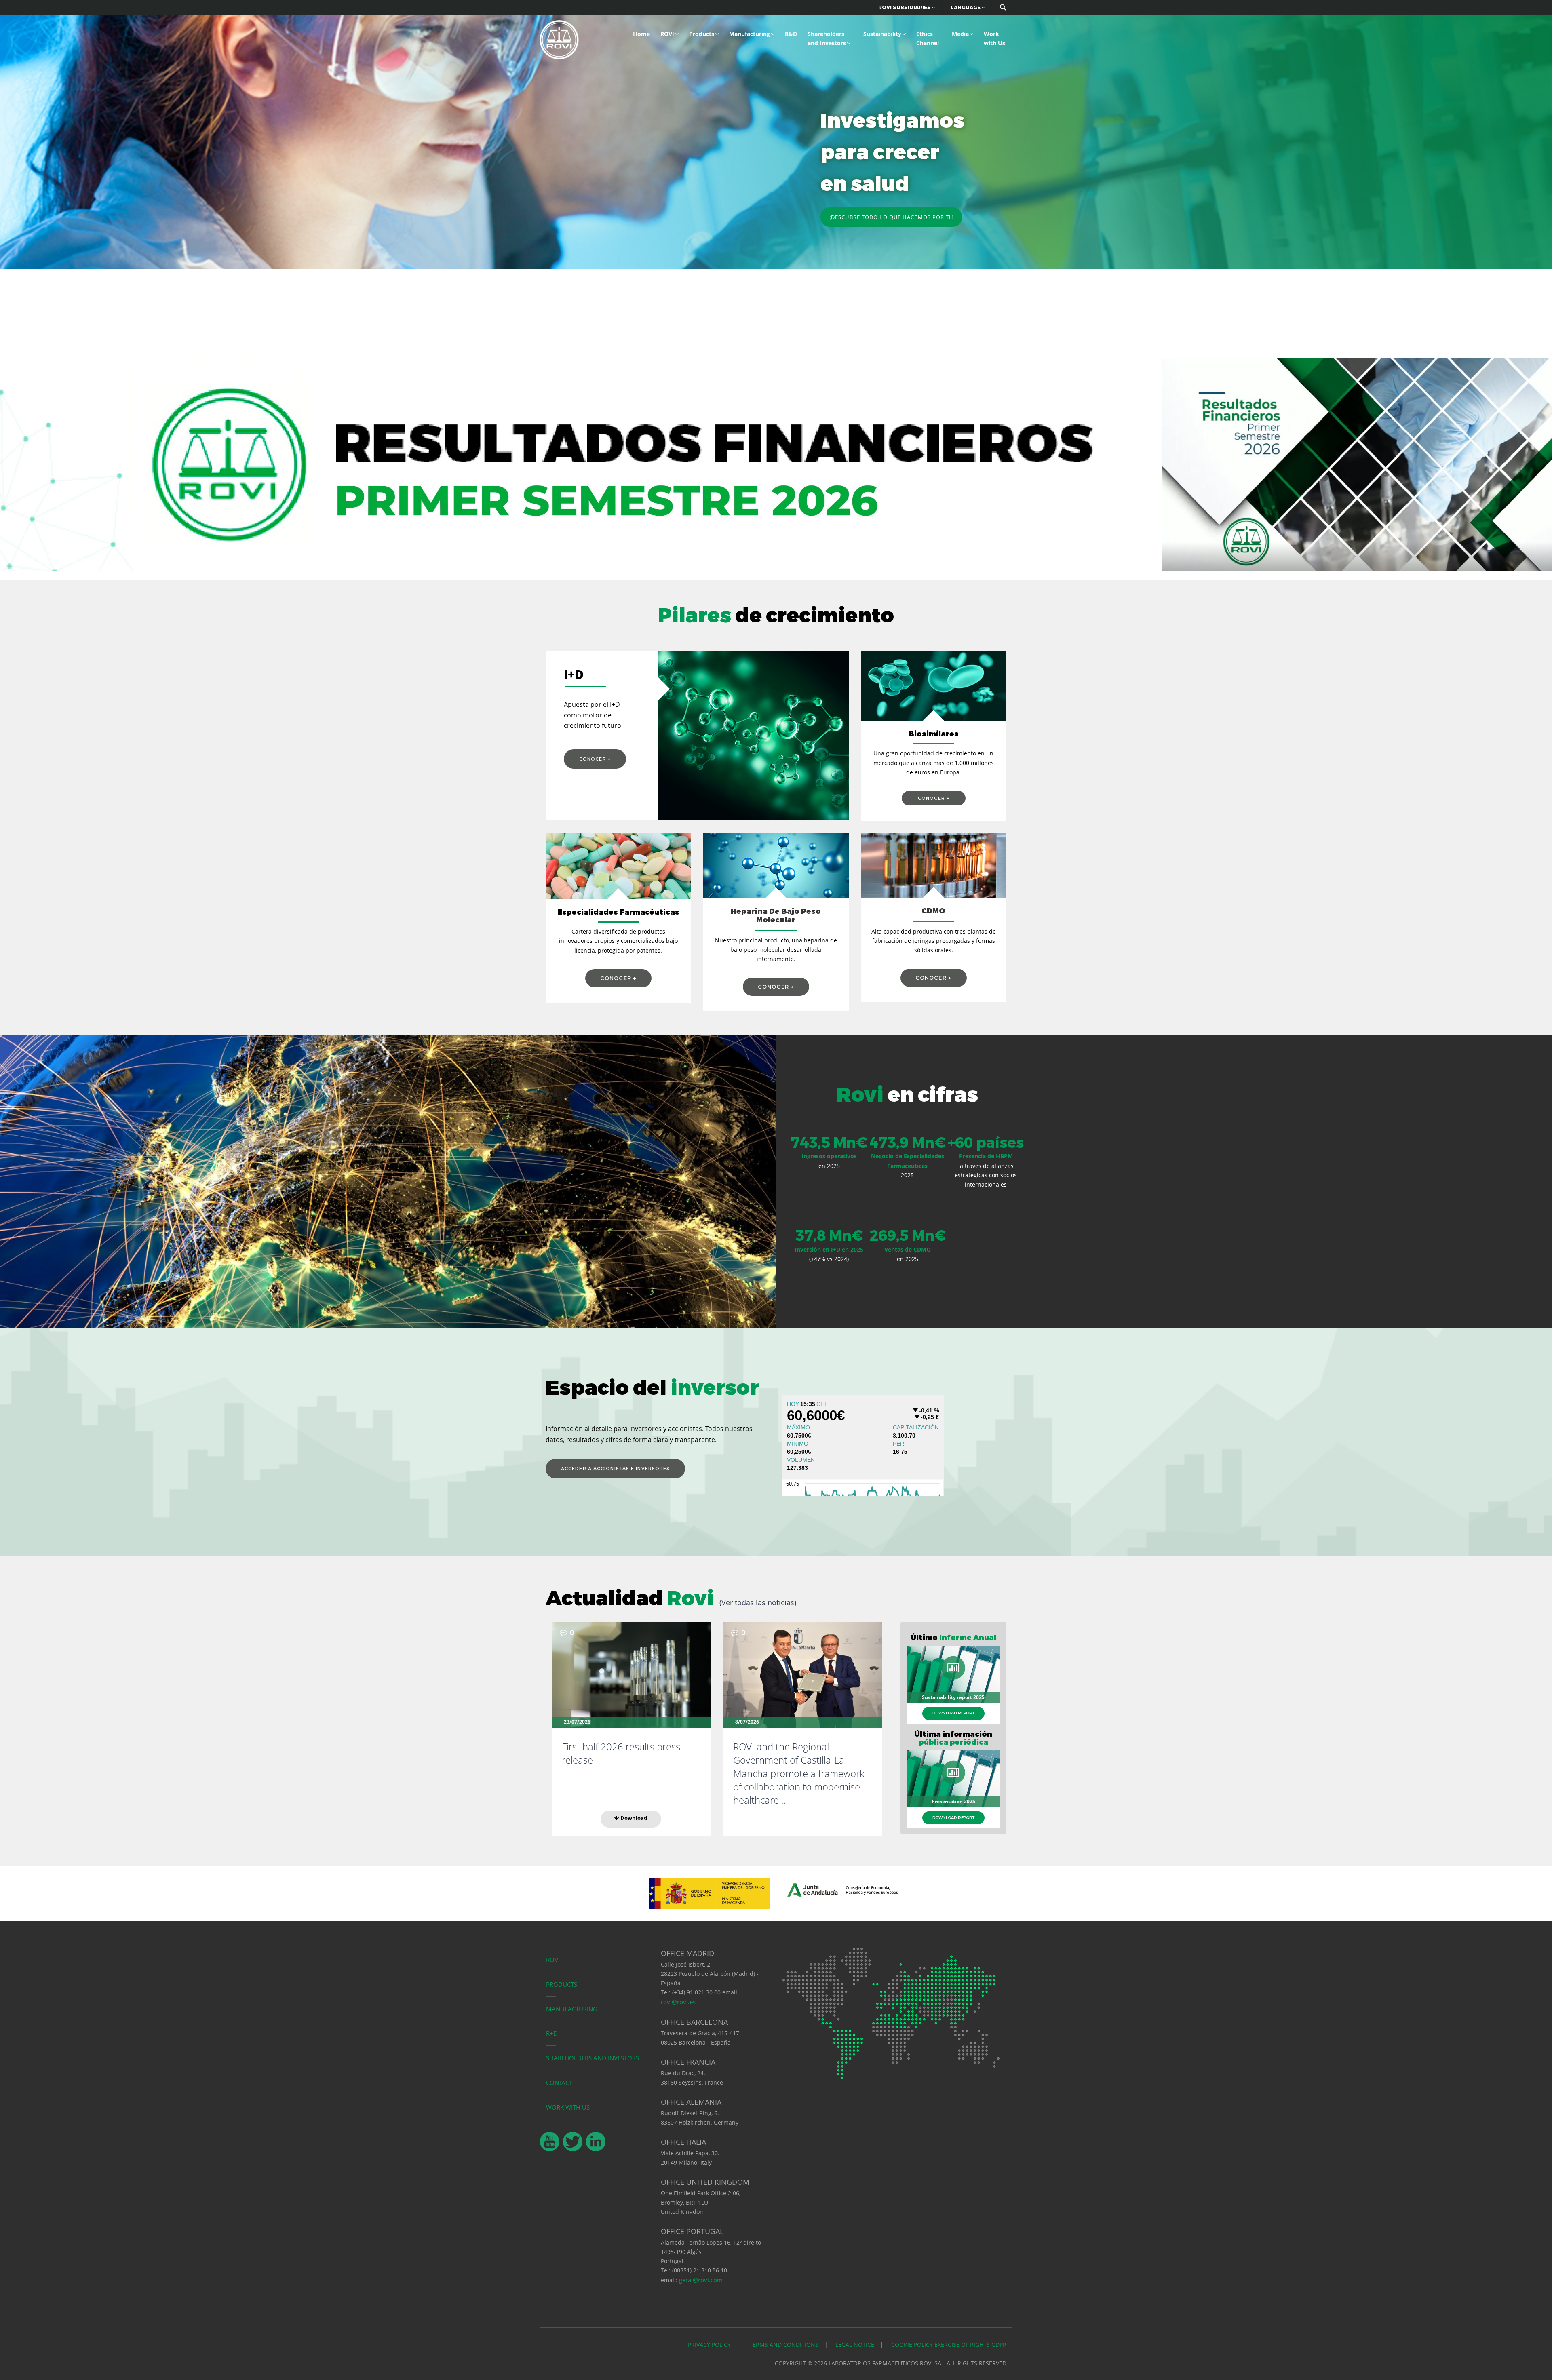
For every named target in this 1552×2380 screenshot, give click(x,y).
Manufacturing (750, 34)
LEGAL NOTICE (855, 2345)
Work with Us (994, 38)
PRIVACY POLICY (710, 2345)
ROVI (667, 34)
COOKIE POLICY (912, 2345)
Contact (559, 2083)
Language (966, 7)
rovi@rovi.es (678, 2002)
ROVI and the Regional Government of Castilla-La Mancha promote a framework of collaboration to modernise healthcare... (799, 1773)
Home (641, 34)
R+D (552, 2033)
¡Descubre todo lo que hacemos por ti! (891, 217)
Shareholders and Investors (827, 38)
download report (953, 1713)
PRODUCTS (562, 1984)
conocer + (595, 759)
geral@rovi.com (701, 2280)
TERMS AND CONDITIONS (784, 2345)
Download (633, 1818)
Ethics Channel (928, 38)
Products (702, 34)
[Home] (559, 39)
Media (960, 34)
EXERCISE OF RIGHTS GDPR (970, 2345)
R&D (791, 34)
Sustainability (882, 34)
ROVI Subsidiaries (905, 7)
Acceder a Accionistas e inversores (615, 1469)
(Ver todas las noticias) (758, 1602)
